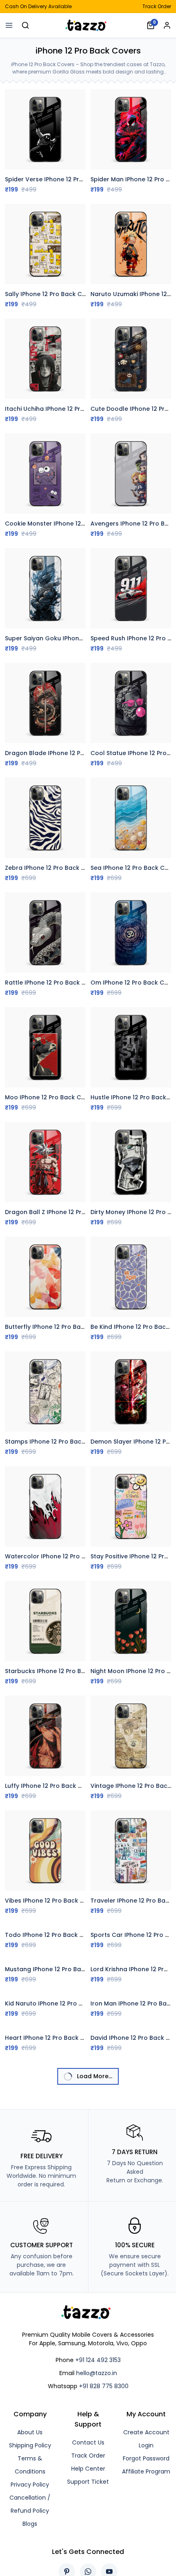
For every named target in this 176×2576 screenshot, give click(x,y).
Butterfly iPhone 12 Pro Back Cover (56, 1327)
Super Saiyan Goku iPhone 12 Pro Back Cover (71, 638)
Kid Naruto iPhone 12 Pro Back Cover (59, 2003)
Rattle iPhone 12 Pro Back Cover (52, 983)
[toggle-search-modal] (25, 25)
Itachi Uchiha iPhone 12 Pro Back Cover (63, 409)
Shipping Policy (30, 2445)
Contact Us (88, 2442)
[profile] (167, 25)
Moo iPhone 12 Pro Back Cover (50, 1097)
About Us (30, 2432)
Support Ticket (88, 2482)
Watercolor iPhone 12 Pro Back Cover (60, 1556)
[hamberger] (9, 25)
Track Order (157, 6)
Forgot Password (146, 2458)
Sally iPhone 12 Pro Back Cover (50, 294)
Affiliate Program (146, 2471)
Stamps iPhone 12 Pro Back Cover (55, 1442)
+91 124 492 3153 (98, 2360)
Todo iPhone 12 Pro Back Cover (51, 1935)
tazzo (88, 25)
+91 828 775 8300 (104, 2386)
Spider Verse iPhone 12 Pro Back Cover (62, 179)
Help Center (88, 2469)
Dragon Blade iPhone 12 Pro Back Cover (64, 753)
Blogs (30, 2524)
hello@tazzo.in (97, 2373)
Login (146, 2445)
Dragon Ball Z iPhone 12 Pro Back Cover (63, 1212)
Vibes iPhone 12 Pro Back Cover (51, 1901)
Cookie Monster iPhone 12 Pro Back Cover (67, 524)
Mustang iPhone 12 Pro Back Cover (56, 1969)
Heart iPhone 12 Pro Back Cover (52, 2038)
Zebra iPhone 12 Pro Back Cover (52, 868)
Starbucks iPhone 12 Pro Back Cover (58, 1671)
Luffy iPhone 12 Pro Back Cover (50, 1786)
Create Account (146, 2432)
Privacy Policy (30, 2485)
